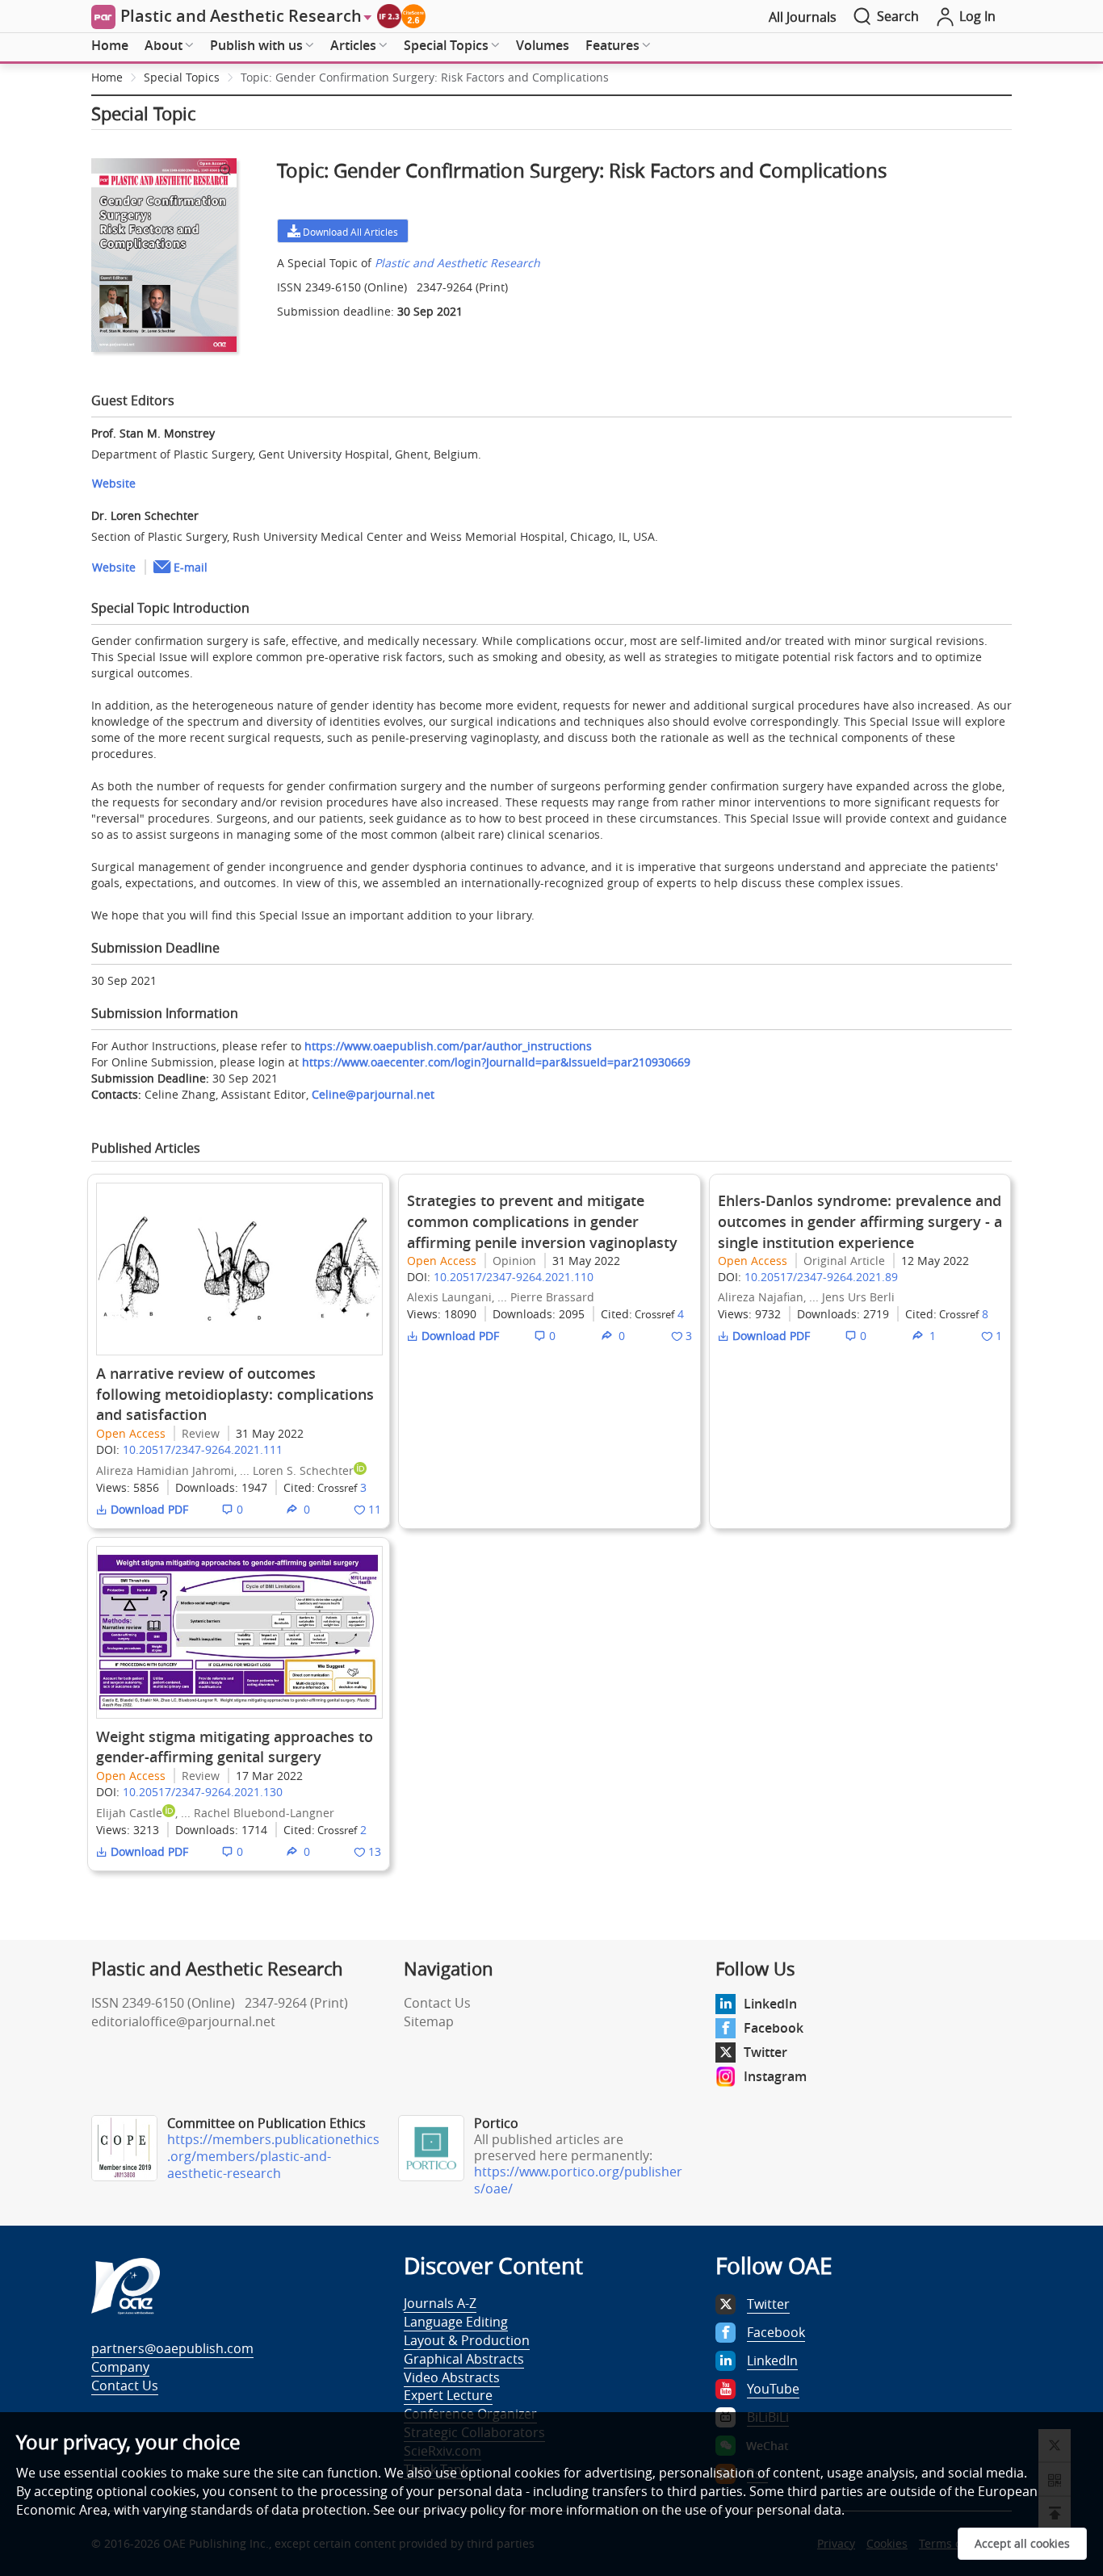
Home (110, 45)
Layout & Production (467, 2340)
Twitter (765, 2052)
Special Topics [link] (182, 77)
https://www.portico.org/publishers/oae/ (578, 2180)
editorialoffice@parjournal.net (183, 2021)
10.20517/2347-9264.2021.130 (203, 1792)
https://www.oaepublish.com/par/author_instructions (448, 1046)
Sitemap (429, 2021)
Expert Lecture (448, 2395)
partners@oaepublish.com (172, 2348)
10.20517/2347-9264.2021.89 (821, 1277)
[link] (425, 77)
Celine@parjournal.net (373, 1094)
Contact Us (437, 2003)
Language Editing (456, 2322)
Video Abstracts (452, 2377)
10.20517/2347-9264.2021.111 (203, 1449)
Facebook (774, 2028)
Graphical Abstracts (464, 2359)
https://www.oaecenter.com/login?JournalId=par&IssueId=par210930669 (496, 1062)
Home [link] (107, 77)
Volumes (543, 45)
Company (120, 2367)
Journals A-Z (440, 2303)
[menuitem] (110, 46)
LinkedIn (770, 2004)
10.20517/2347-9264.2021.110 (514, 1277)
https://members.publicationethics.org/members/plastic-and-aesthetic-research (273, 2156)
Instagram (775, 2076)
